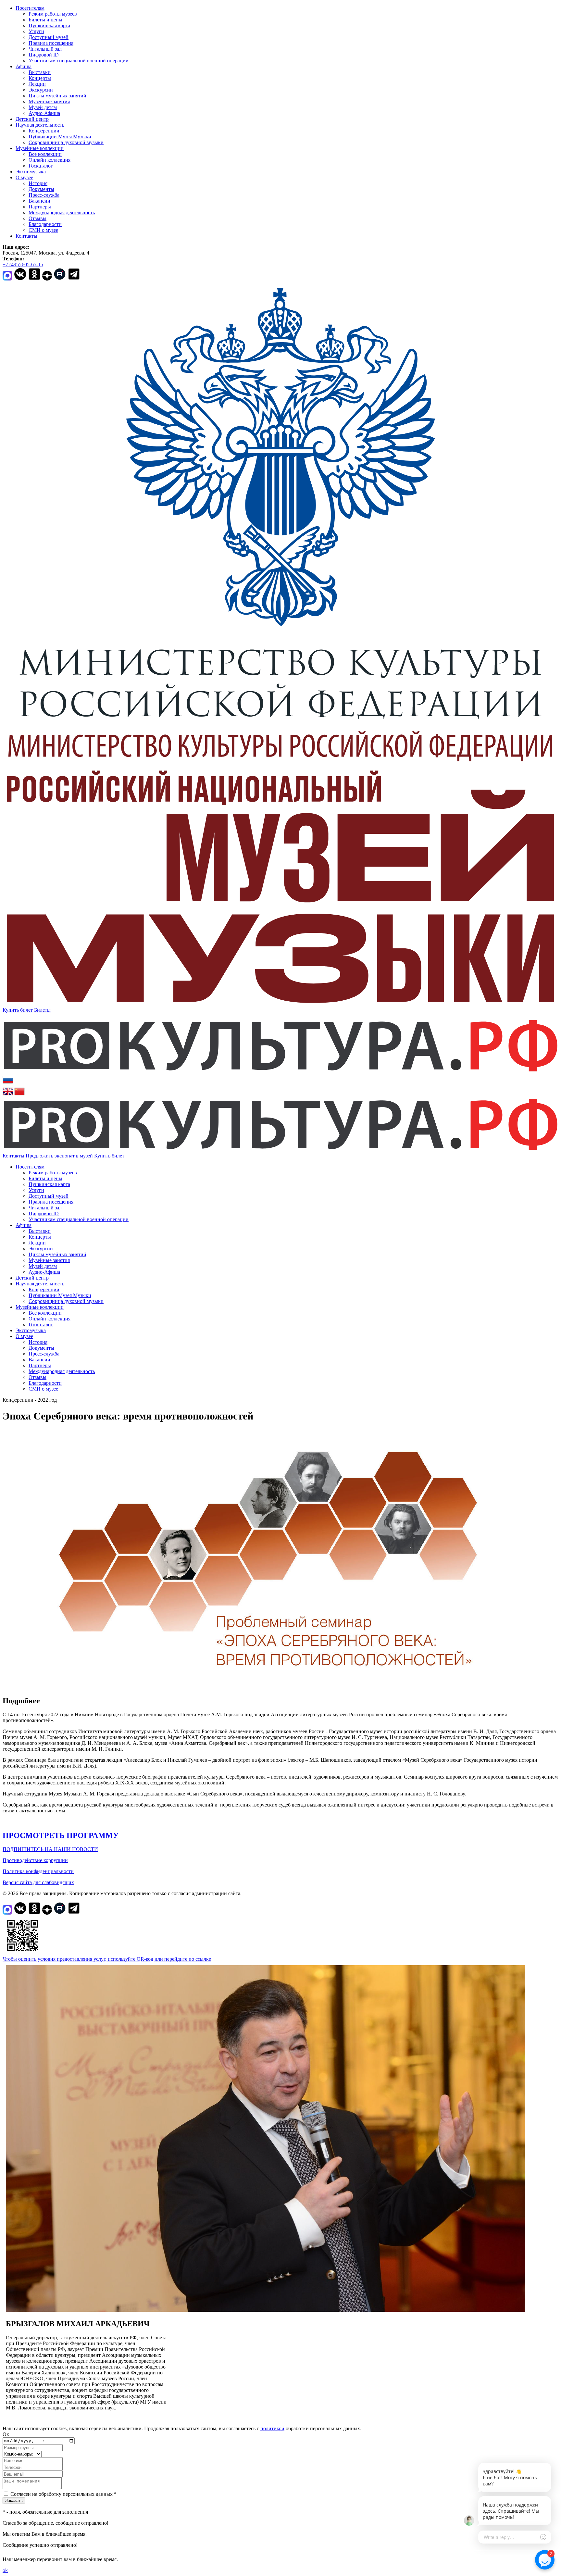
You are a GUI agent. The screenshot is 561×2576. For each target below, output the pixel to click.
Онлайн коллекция (50, 160)
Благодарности (45, 224)
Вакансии (39, 201)
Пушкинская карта (49, 25)
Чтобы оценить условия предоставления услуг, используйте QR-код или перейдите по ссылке (107, 1959)
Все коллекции (45, 154)
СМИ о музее (43, 230)
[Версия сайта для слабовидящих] (130, 1156)
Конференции (44, 131)
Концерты (40, 78)
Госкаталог (41, 166)
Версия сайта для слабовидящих (38, 1882)
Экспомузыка (31, 172)
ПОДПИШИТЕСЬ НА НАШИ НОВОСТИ (50, 1849)
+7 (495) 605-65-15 (23, 264)
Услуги (36, 31)
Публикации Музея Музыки (60, 137)
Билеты (42, 1010)
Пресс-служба (44, 195)
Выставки (40, 72)
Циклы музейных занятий (57, 96)
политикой (272, 2428)
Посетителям (30, 8)
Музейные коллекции (40, 148)
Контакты (26, 236)
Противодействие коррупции (35, 1860)
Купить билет (18, 1010)
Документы (41, 189)
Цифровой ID (44, 55)
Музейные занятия (49, 101)
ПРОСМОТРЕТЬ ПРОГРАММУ (61, 1835)
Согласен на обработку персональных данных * (63, 2494)
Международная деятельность (62, 213)
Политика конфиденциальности (38, 1871)
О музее (24, 177)
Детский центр (32, 119)
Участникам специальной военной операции (79, 61)
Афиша (24, 66)
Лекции (37, 84)
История (38, 183)
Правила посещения (51, 43)
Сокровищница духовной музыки (66, 142)
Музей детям (43, 107)
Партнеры (40, 207)
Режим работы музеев (53, 14)
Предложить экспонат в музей (59, 1156)
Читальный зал (45, 49)
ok (5, 2570)
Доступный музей (49, 37)
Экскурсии (41, 90)
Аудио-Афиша (44, 113)
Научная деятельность (40, 125)
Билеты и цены (45, 20)
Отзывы (37, 218)
